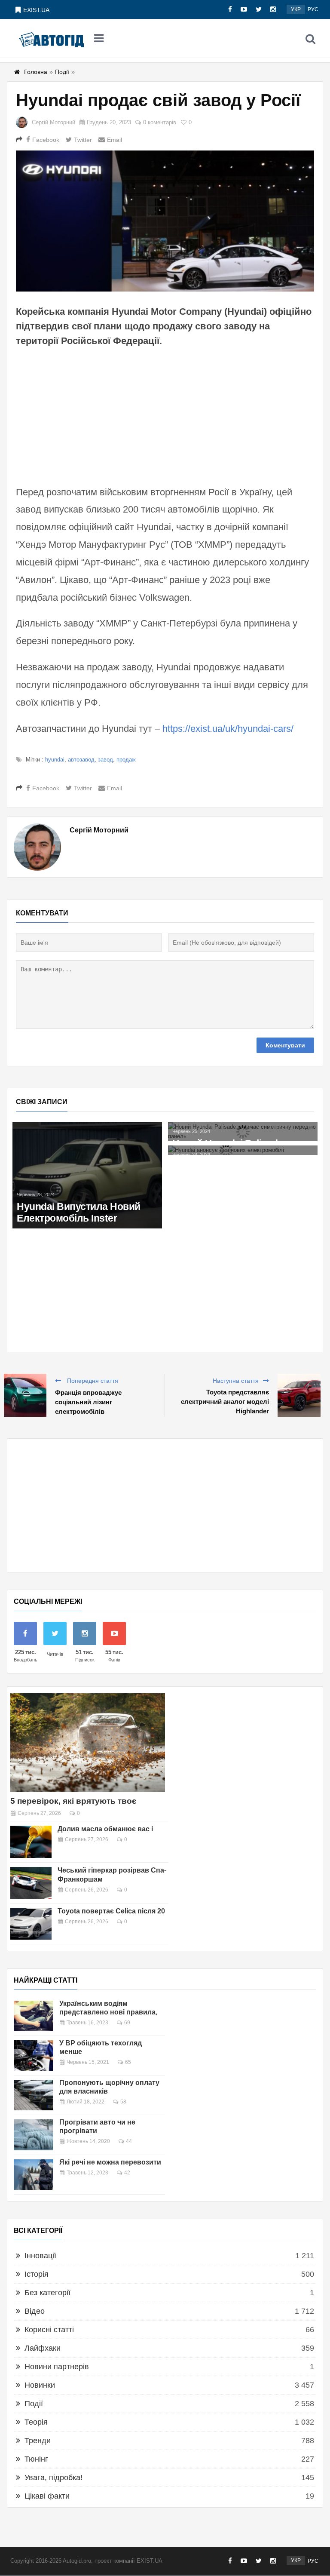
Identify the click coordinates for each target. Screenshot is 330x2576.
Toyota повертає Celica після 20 (111, 1911)
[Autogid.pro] (51, 39)
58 (123, 2102)
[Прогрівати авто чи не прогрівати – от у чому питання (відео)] (34, 2135)
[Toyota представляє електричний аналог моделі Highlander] (299, 1395)
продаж (126, 760)
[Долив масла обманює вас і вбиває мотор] (31, 1842)
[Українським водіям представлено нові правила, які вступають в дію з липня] (34, 2016)
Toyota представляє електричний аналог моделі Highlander (225, 1402)
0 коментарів (160, 122)
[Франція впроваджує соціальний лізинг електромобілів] (25, 1395)
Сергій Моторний (53, 122)
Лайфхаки (43, 2348)
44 (129, 2141)
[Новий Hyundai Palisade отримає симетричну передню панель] (243, 1132)
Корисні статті (49, 2330)
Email (115, 140)
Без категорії (47, 2293)
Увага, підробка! (53, 2478)
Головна (36, 72)
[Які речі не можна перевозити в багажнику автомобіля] (34, 2175)
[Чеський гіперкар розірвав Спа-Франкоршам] (31, 1883)
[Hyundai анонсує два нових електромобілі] (243, 1150)
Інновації (40, 2256)
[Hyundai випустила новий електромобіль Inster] (87, 1175)
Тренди (38, 2441)
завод (105, 760)
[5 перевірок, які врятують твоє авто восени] (88, 1742)
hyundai (55, 760)
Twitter (83, 140)
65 (128, 2062)
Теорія (36, 2422)
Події (62, 72)
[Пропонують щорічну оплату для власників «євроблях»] (34, 2095)
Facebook (46, 140)
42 (127, 2173)
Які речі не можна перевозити (110, 2162)
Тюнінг (36, 2459)
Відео (35, 2311)
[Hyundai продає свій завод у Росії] (165, 221)
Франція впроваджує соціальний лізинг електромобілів (88, 1402)
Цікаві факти (47, 2496)
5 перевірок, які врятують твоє (73, 1801)
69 (127, 2023)
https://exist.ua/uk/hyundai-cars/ (228, 729)
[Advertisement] (165, 415)
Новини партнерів (57, 2367)
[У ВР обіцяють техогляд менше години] (34, 2056)
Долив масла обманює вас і (105, 1829)
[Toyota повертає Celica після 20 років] (31, 1924)
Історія (37, 2274)
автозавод (81, 760)
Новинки (40, 2385)
